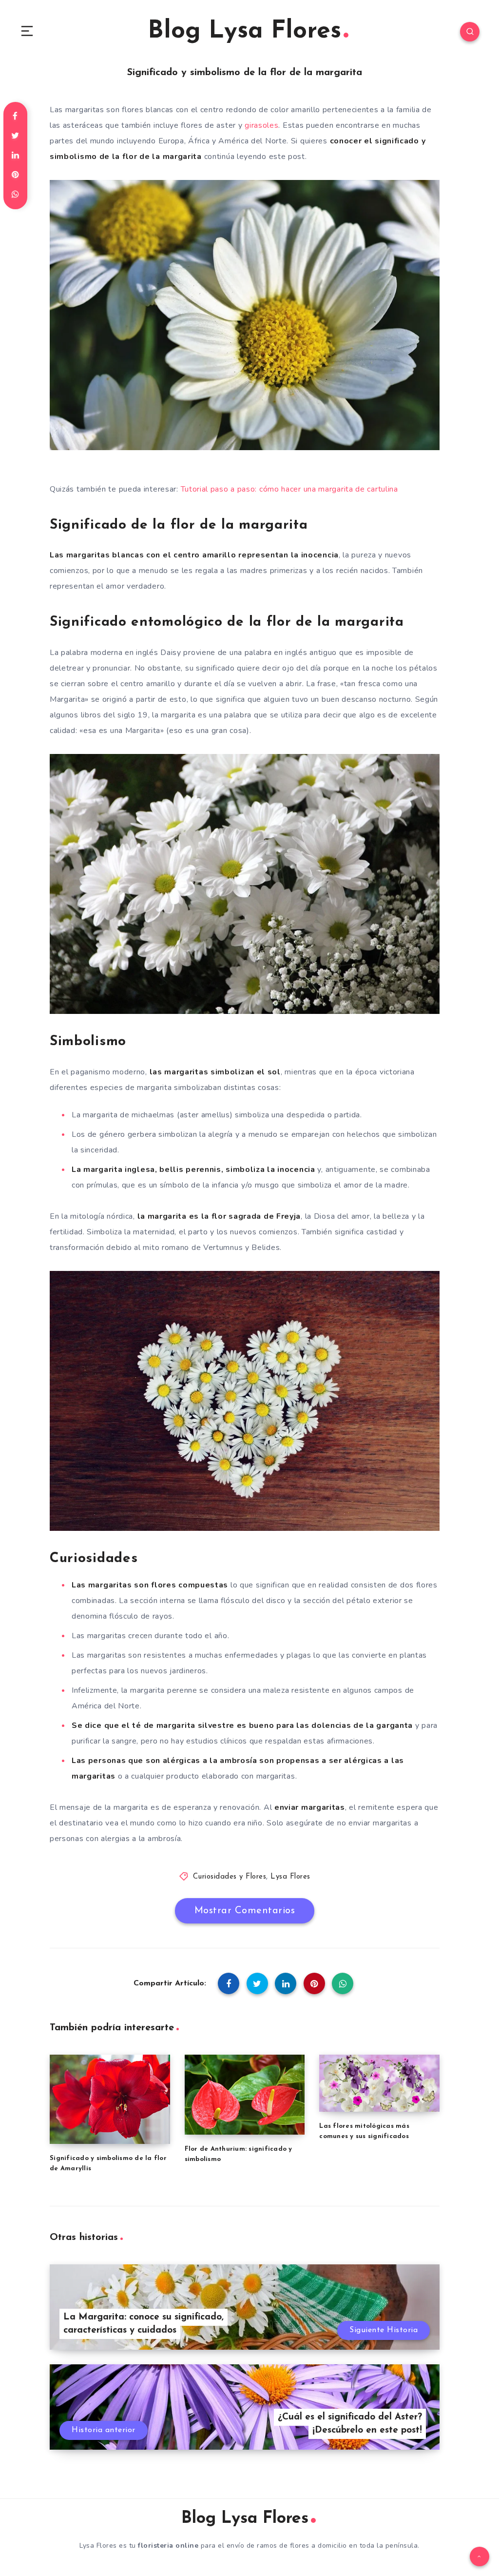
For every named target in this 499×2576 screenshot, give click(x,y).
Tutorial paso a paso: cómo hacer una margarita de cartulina (289, 489)
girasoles (261, 125)
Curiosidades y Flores (230, 1877)
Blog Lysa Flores (244, 31)
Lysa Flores (290, 1877)
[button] (27, 32)
